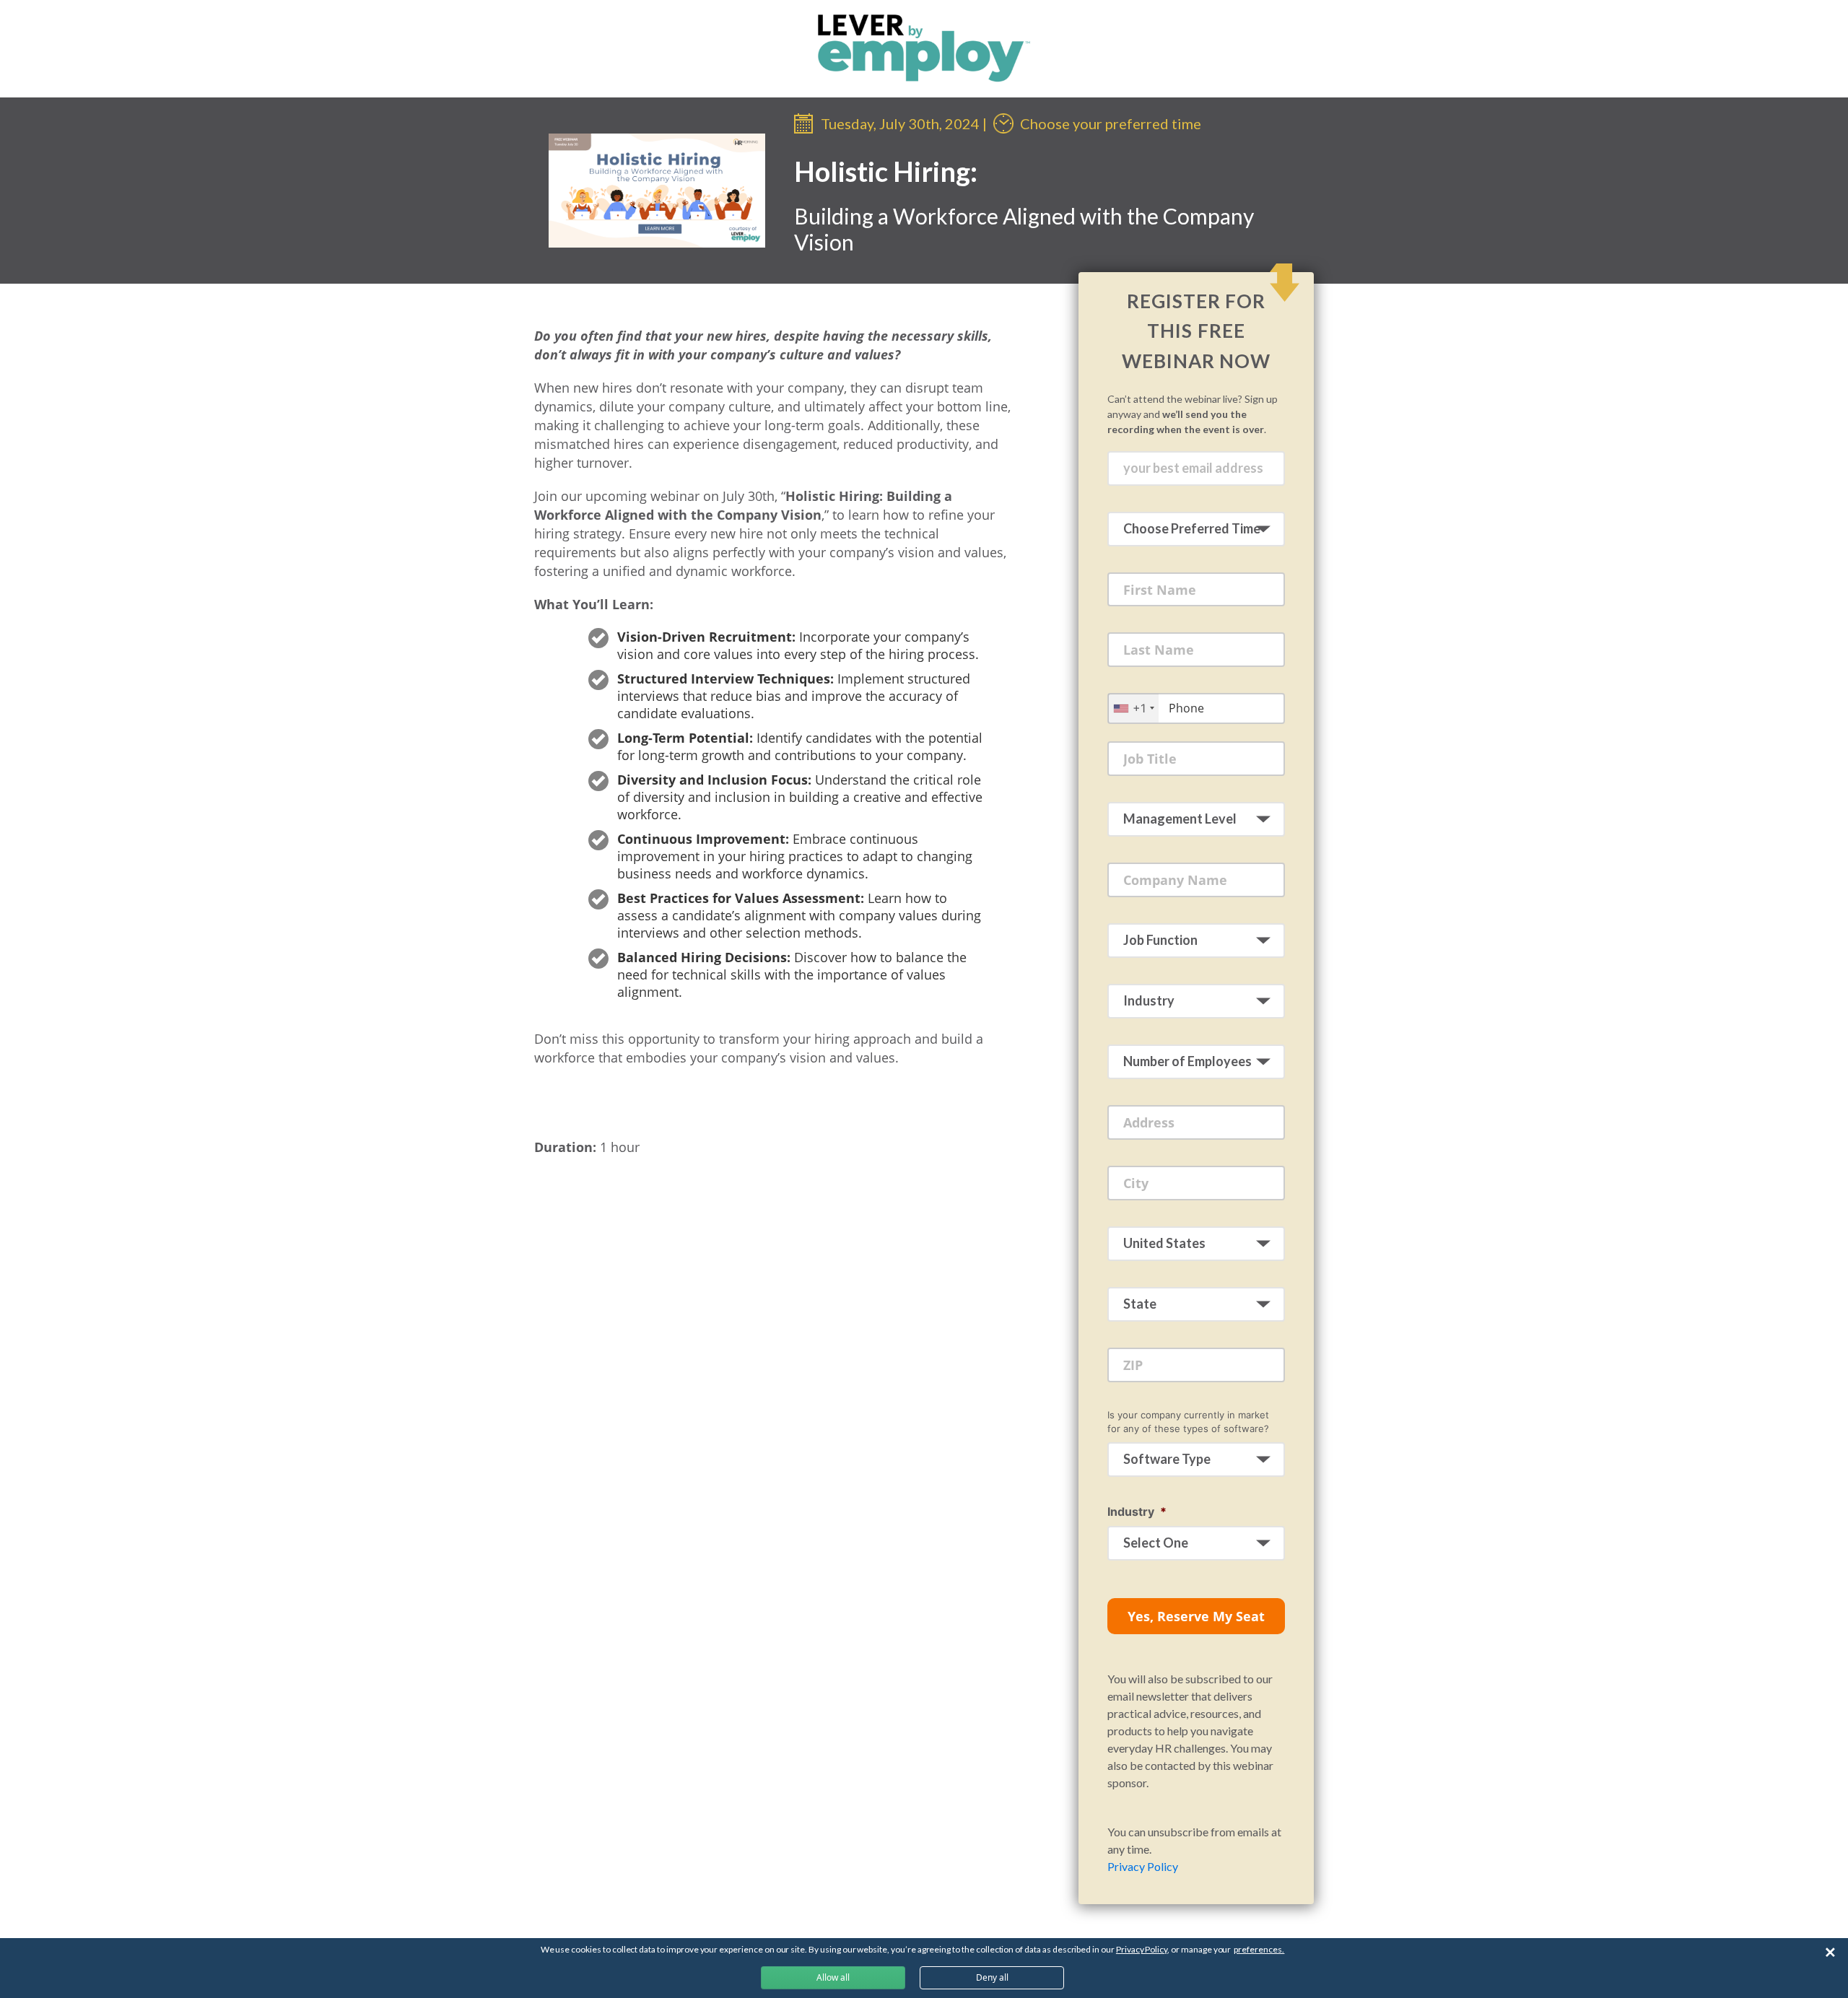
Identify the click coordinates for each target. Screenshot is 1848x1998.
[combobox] (1133, 708)
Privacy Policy (1143, 1866)
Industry (1137, 1511)
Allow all (833, 1977)
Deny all (992, 1977)
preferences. (1259, 1949)
